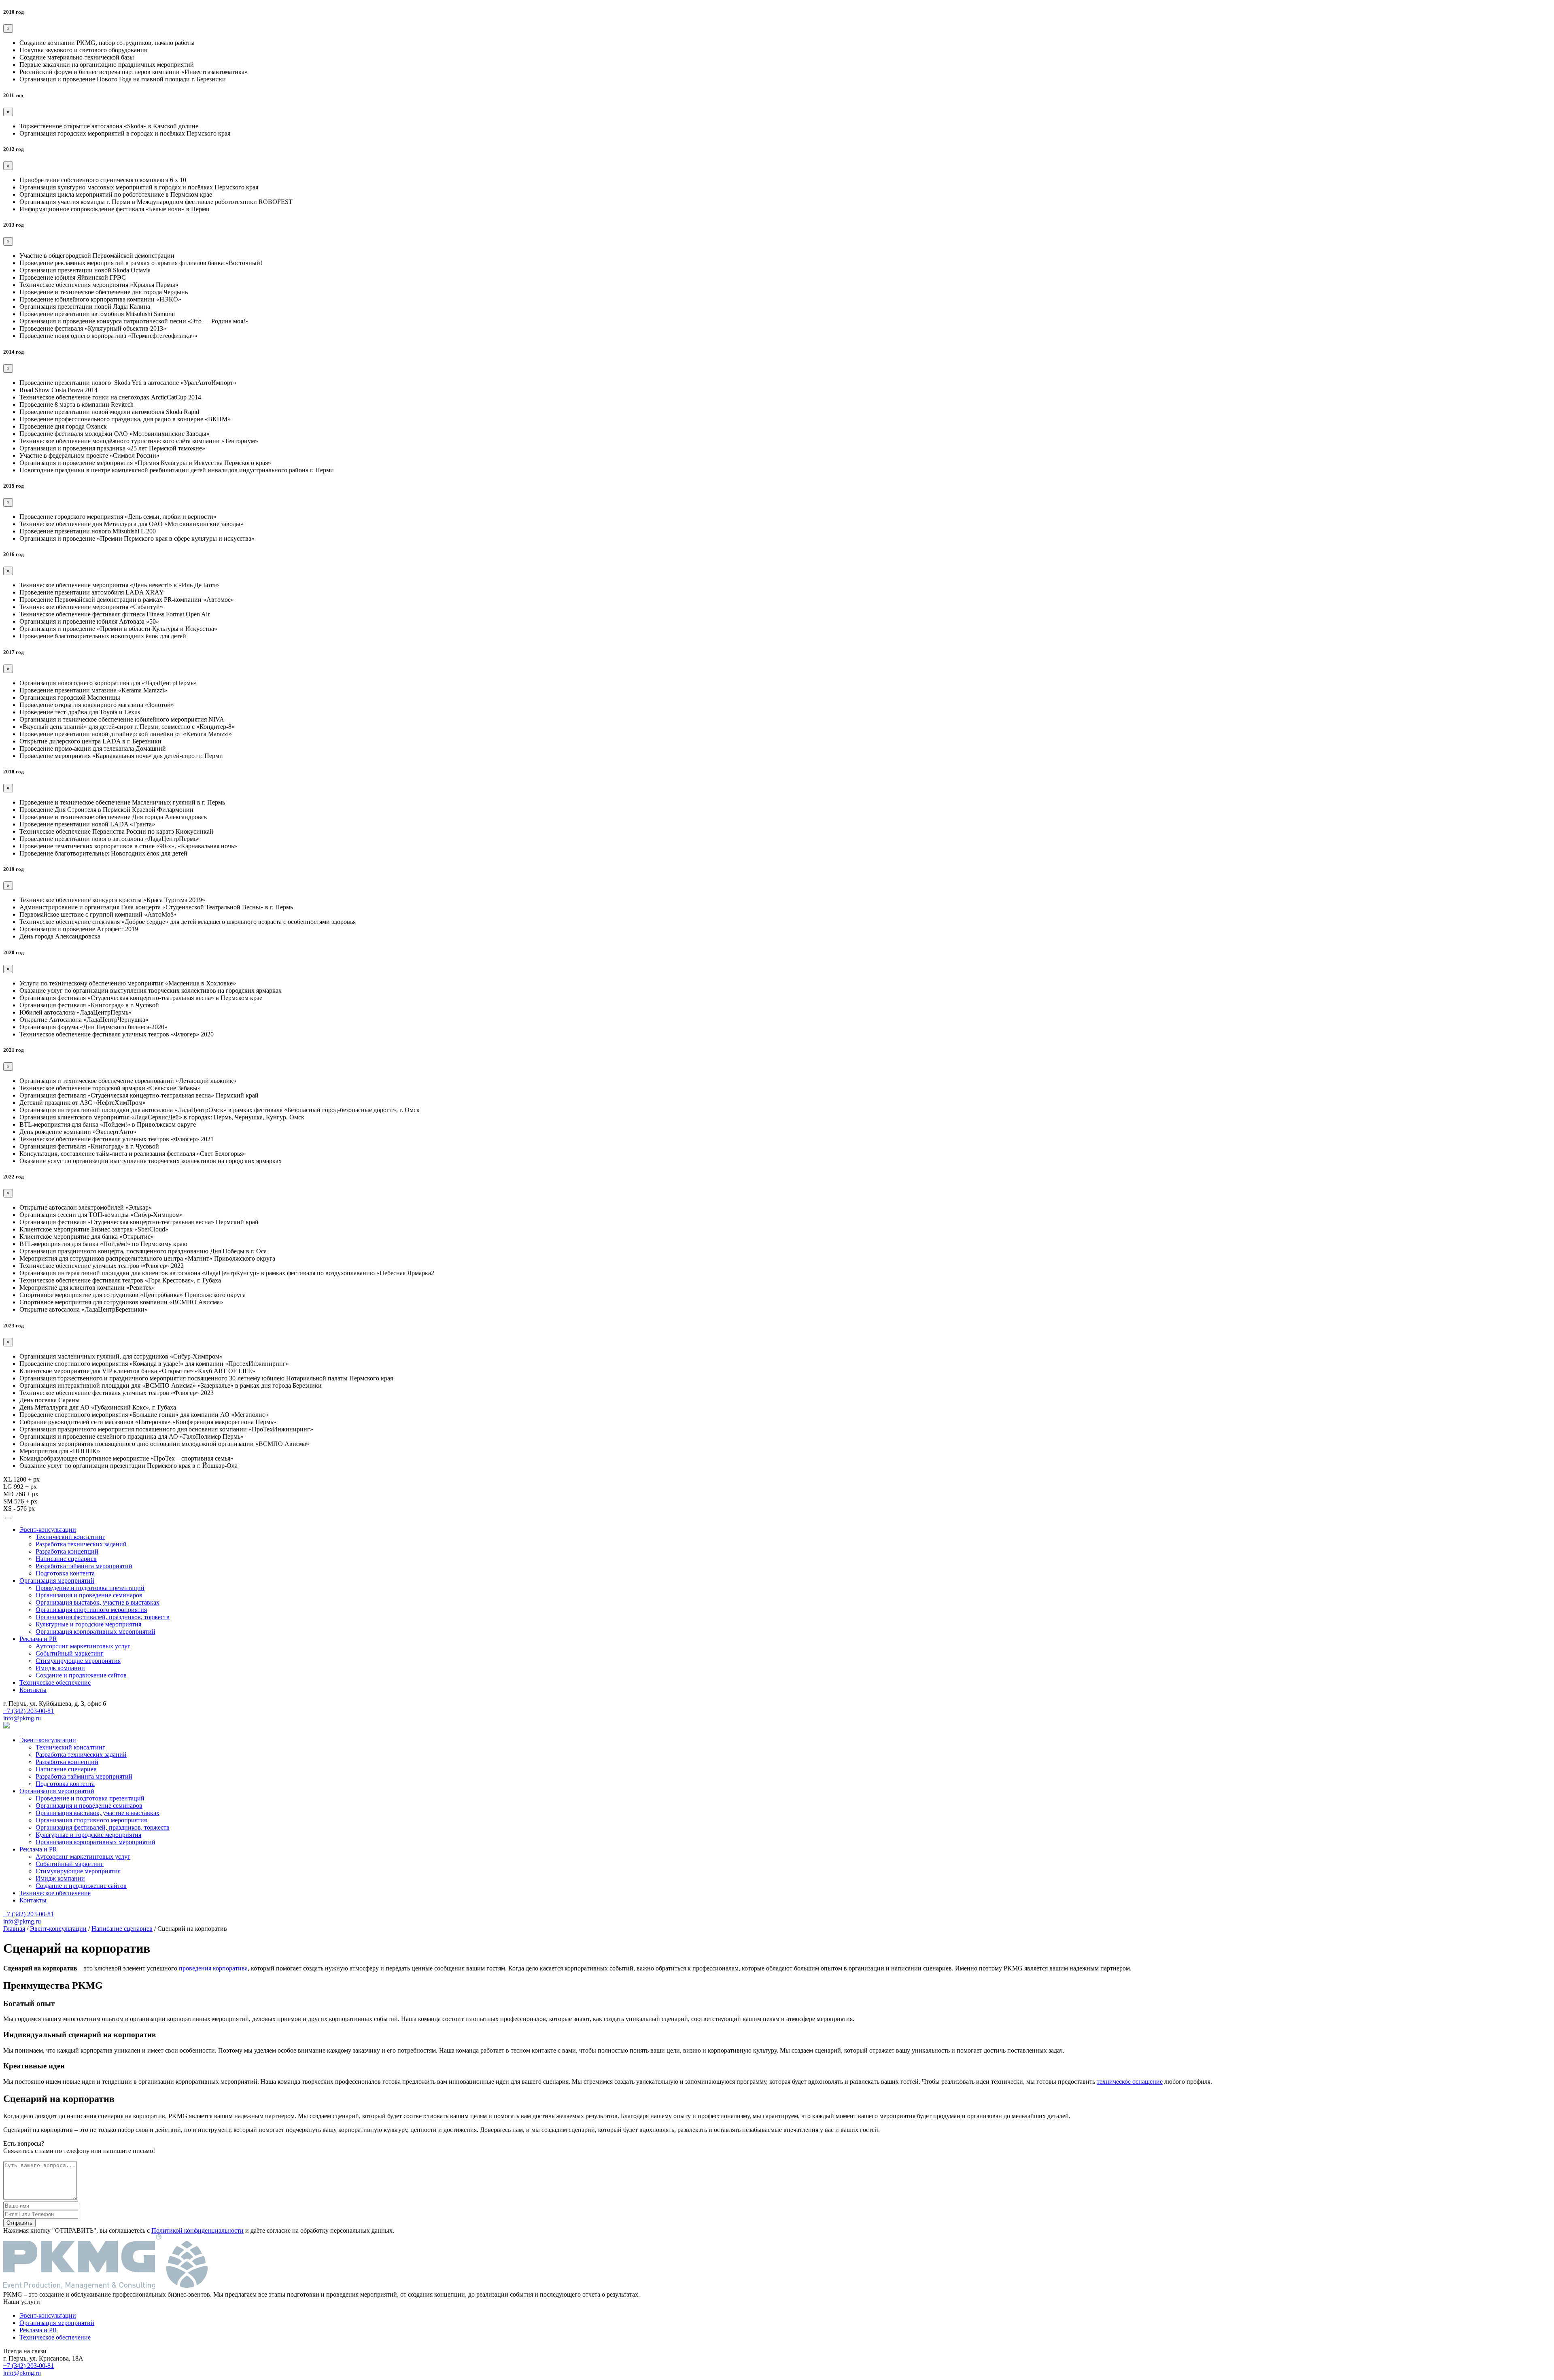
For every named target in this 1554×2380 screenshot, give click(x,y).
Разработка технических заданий (81, 1544)
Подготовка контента (65, 1573)
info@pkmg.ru (22, 1718)
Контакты (33, 1690)
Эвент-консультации (48, 1530)
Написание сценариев (66, 1559)
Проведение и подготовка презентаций (90, 1588)
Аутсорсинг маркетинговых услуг (83, 1646)
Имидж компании (60, 1668)
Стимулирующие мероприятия (78, 1661)
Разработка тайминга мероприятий (84, 1566)
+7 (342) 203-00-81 (29, 1711)
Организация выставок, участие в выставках (98, 1602)
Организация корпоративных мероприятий (96, 1632)
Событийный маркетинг (70, 1653)
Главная (14, 1929)
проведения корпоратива (213, 1968)
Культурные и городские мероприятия (88, 1624)
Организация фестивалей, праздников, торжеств (103, 1617)
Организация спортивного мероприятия (91, 1610)
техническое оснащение (1130, 2082)
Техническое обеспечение (55, 1683)
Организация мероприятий (57, 1581)
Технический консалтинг (70, 1537)
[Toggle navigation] (8, 1518)
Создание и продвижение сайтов (81, 1675)
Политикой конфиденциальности (197, 2230)
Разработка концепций (67, 1551)
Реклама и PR (38, 1639)
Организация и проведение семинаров (89, 1595)
